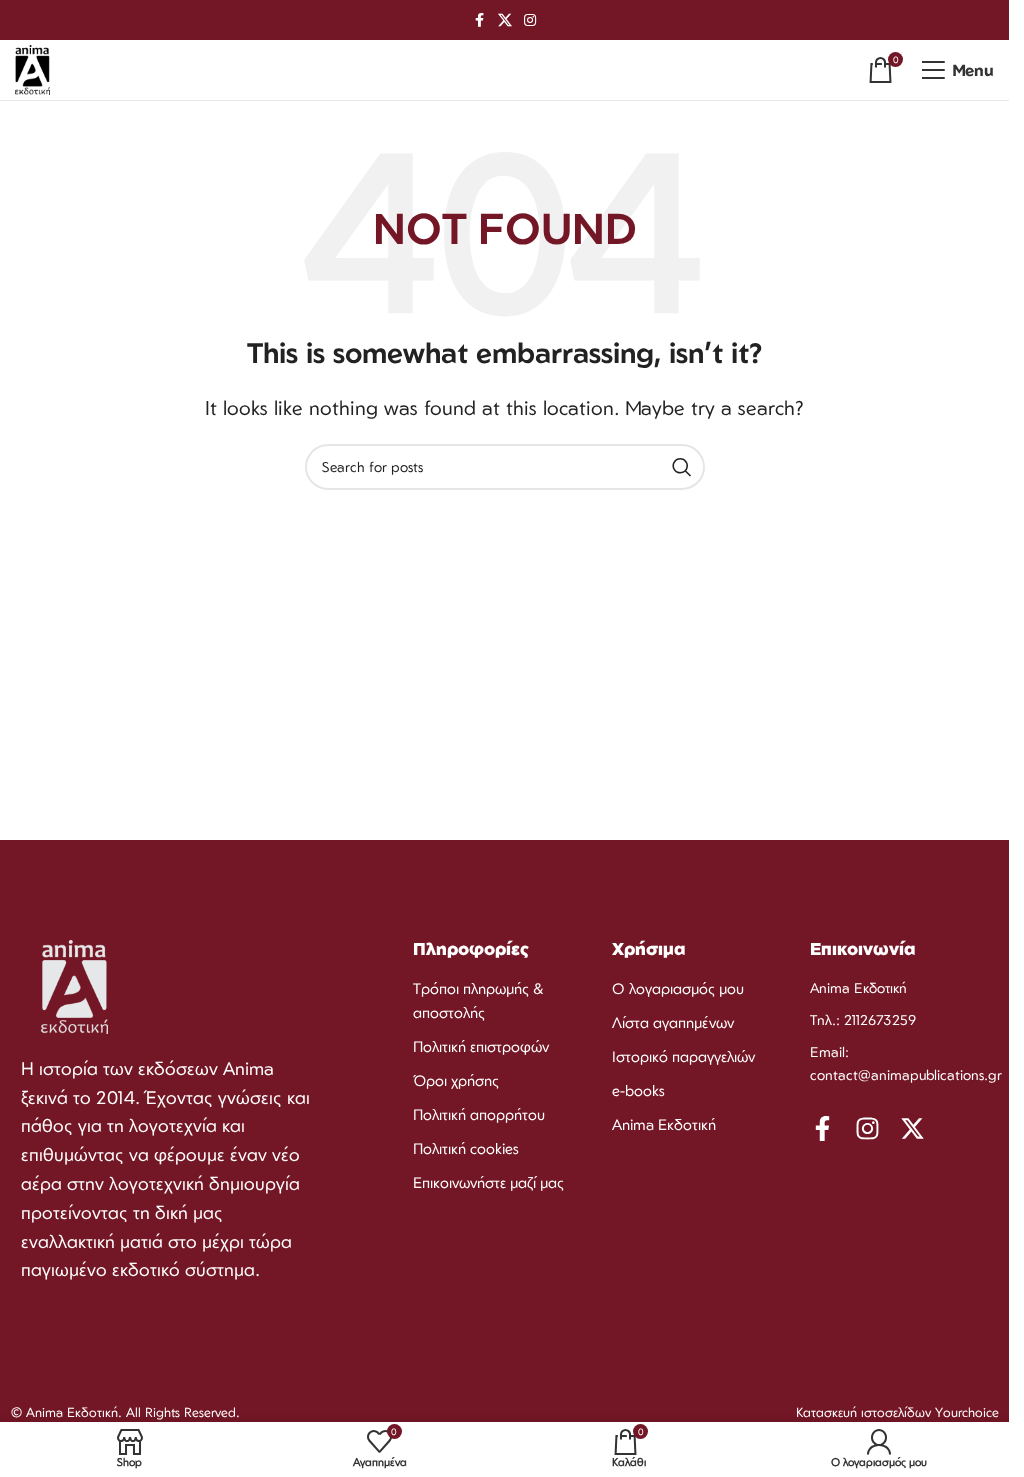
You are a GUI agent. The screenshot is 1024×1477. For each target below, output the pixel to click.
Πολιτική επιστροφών (481, 1046)
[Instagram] (867, 1128)
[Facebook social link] (480, 20)
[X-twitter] (912, 1128)
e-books (638, 1090)
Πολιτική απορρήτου (479, 1114)
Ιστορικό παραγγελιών (683, 1056)
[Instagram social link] (530, 20)
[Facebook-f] (822, 1128)
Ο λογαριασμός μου (678, 988)
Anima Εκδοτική (664, 1124)
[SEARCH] (682, 467)
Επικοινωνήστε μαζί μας (488, 1182)
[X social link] (505, 20)
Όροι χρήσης (456, 1080)
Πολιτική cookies (466, 1148)
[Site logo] (32, 68)
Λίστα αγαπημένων (673, 1022)
